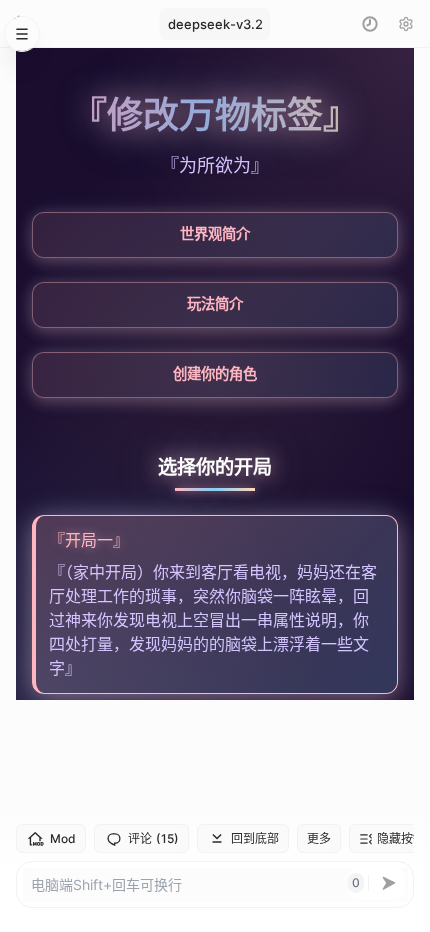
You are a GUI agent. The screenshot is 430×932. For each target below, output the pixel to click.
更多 (319, 838)
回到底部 (255, 838)
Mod (63, 838)
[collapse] (22, 34)
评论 (153, 839)
